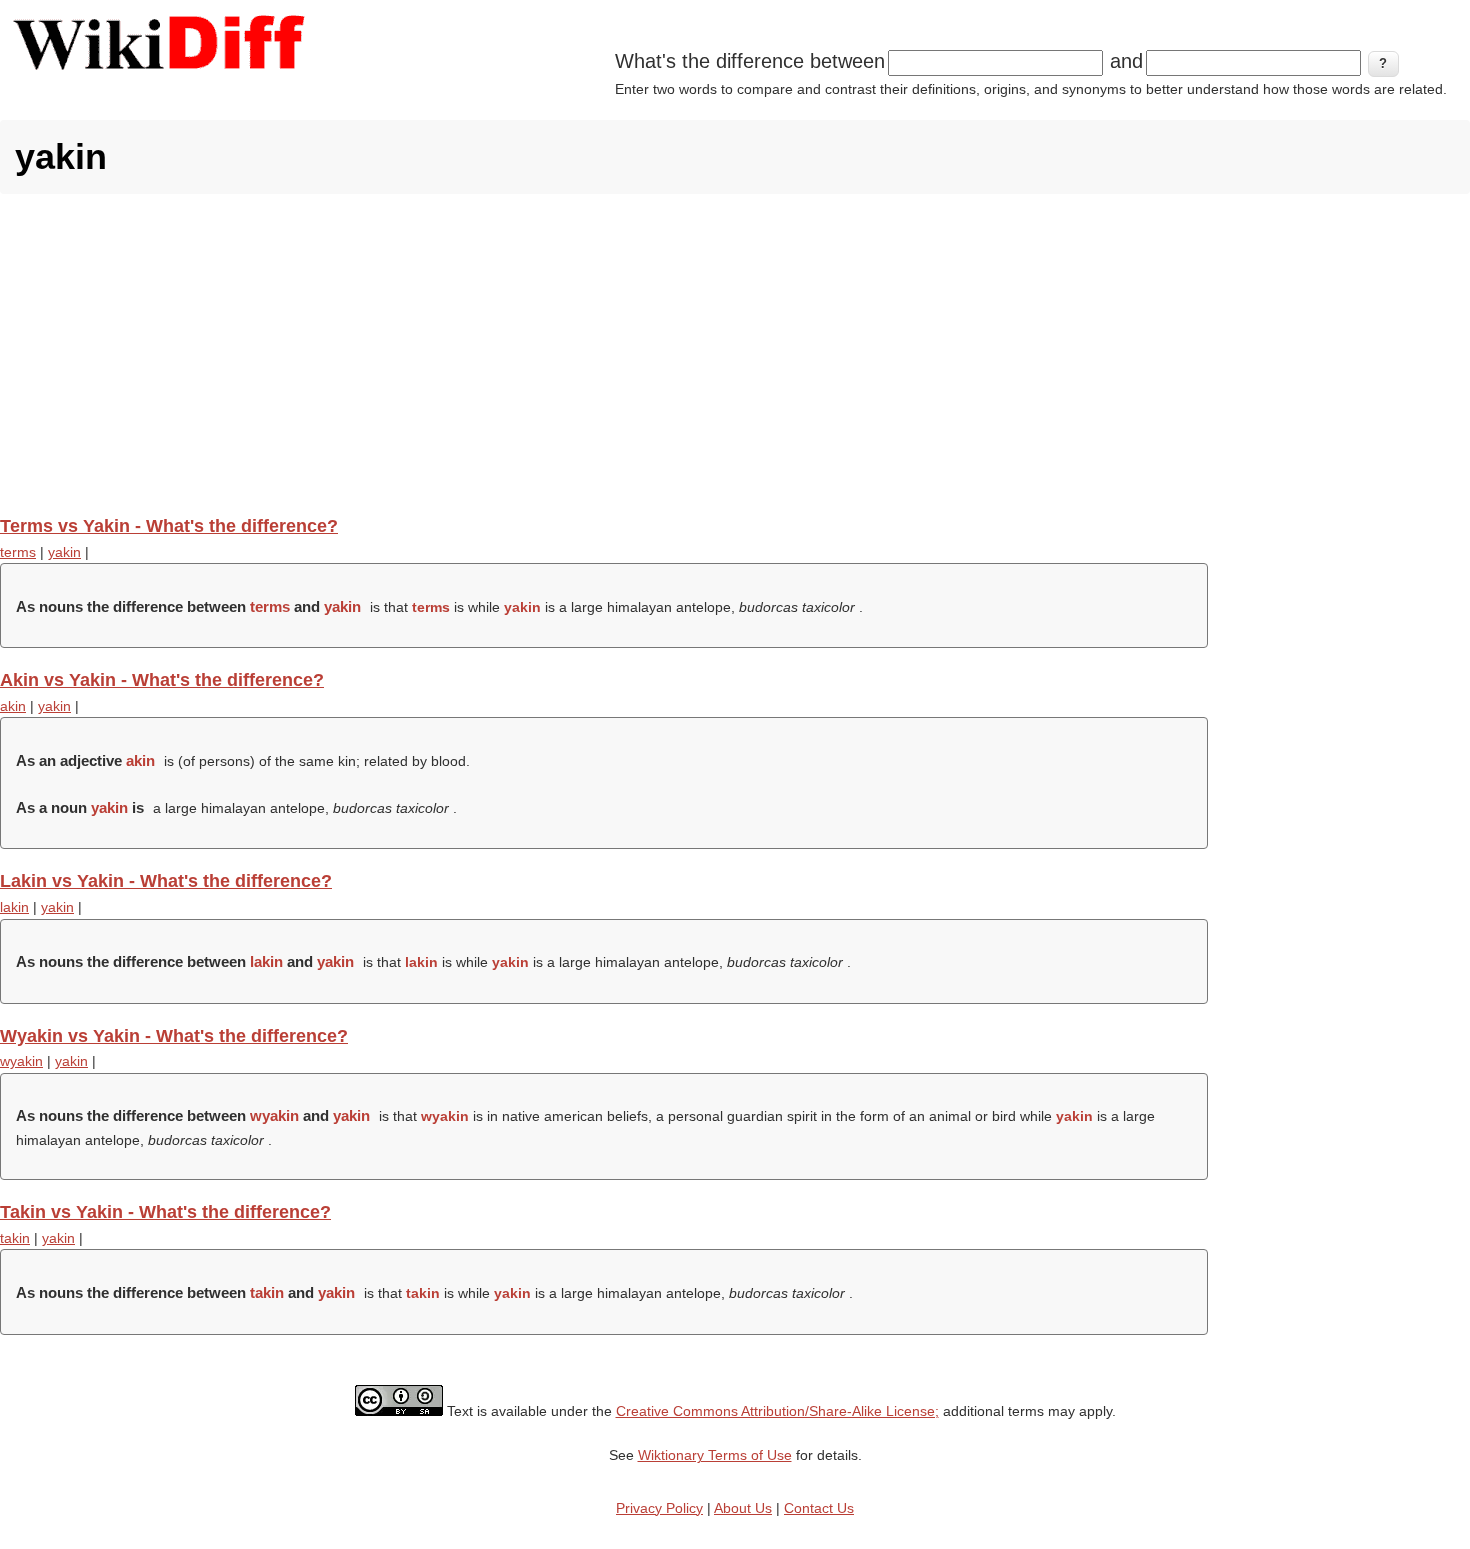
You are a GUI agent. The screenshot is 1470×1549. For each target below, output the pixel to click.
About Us (743, 1508)
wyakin (21, 1061)
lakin (14, 907)
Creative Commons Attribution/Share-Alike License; (777, 1411)
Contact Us (819, 1508)
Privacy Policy (659, 1508)
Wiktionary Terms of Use (715, 1455)
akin (13, 706)
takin (15, 1238)
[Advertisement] (735, 354)
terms (18, 552)
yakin (64, 552)
